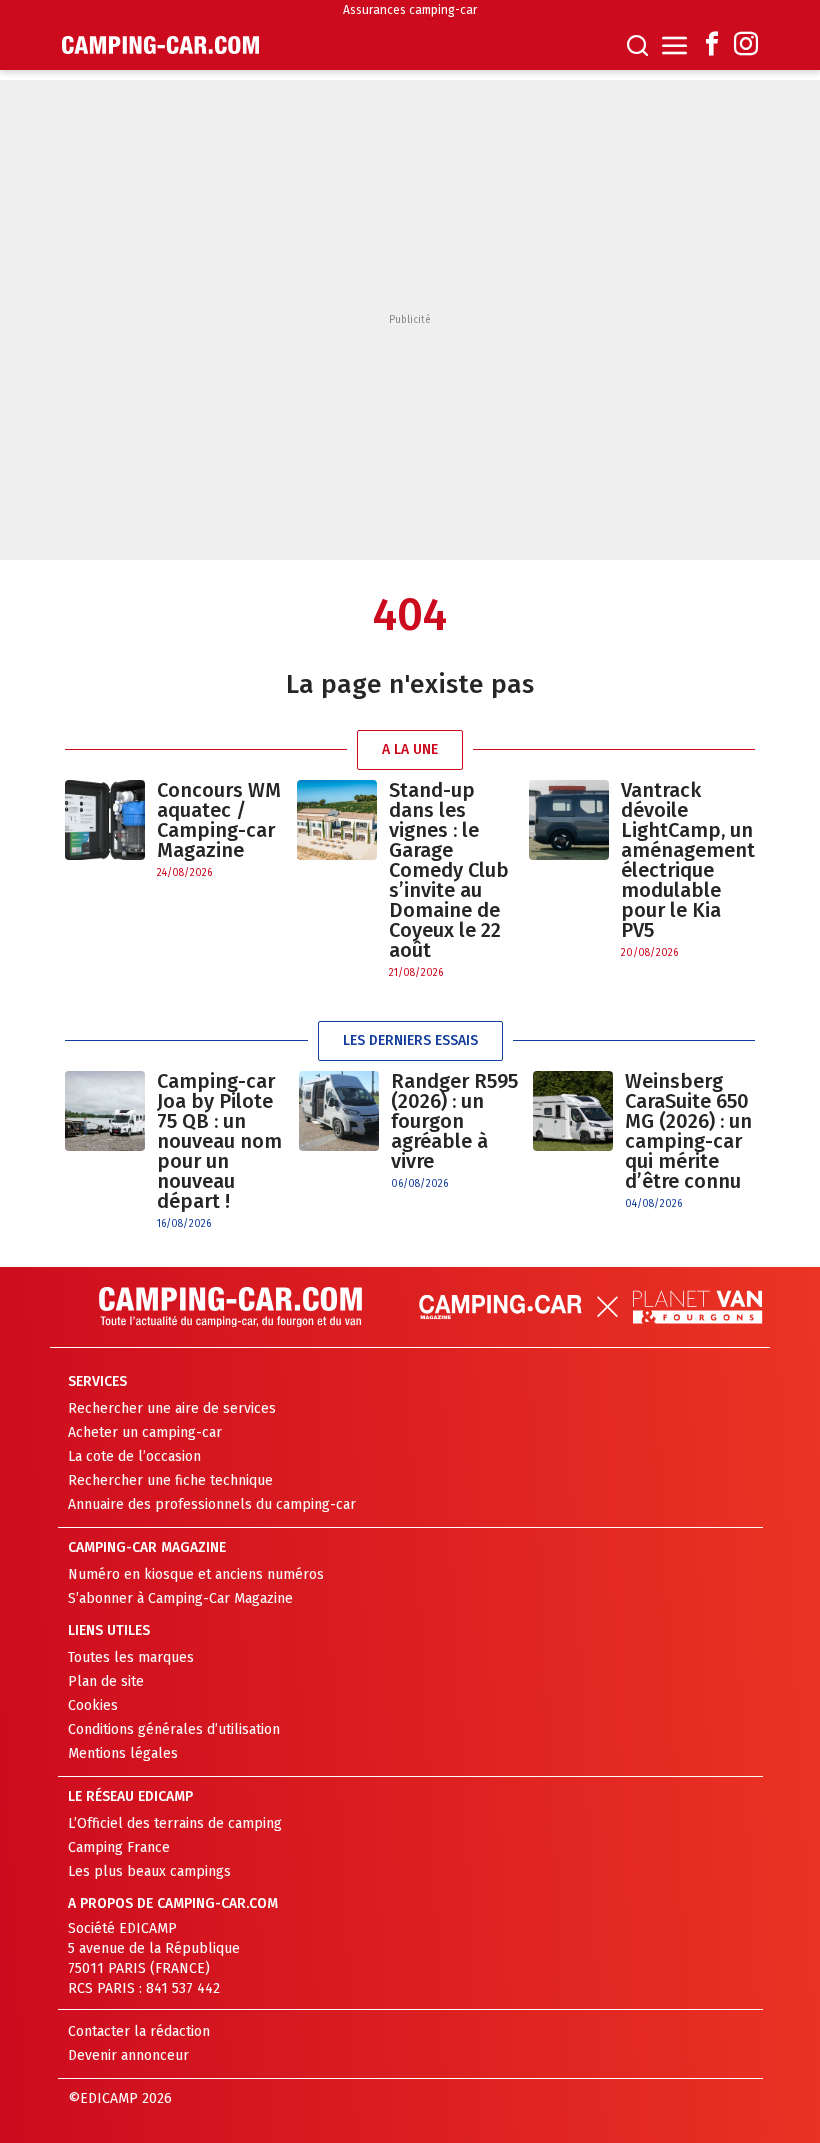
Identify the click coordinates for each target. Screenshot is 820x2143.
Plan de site (106, 1681)
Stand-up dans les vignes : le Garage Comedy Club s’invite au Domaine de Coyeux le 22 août (449, 870)
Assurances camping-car (410, 10)
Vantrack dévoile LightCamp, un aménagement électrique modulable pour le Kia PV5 (688, 860)
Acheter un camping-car (145, 1432)
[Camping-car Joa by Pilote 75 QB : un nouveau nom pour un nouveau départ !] (105, 1151)
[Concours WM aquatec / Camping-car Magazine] (105, 830)
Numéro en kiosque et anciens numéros (196, 1574)
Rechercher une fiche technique (170, 1480)
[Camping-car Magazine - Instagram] (746, 45)
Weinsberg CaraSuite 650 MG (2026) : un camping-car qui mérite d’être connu (688, 1131)
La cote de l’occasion (134, 1456)
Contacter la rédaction (139, 2031)
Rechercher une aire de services (172, 1408)
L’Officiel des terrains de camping (175, 1823)
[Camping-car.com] (160, 45)
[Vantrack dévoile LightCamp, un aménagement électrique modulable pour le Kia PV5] (569, 870)
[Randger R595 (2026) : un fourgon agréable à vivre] (339, 1131)
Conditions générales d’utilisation (174, 1729)
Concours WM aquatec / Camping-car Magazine (219, 820)
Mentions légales (123, 1753)
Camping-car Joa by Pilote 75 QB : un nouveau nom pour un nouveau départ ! (219, 1141)
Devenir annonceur (128, 2055)
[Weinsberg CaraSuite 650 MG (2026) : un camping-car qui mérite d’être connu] (573, 1141)
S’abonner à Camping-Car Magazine (180, 1598)
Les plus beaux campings (149, 1871)
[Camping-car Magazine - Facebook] (712, 45)
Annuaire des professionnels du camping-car (212, 1504)
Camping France (119, 1847)
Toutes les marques (131, 1657)
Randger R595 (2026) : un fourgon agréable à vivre (454, 1121)
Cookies (93, 1705)
